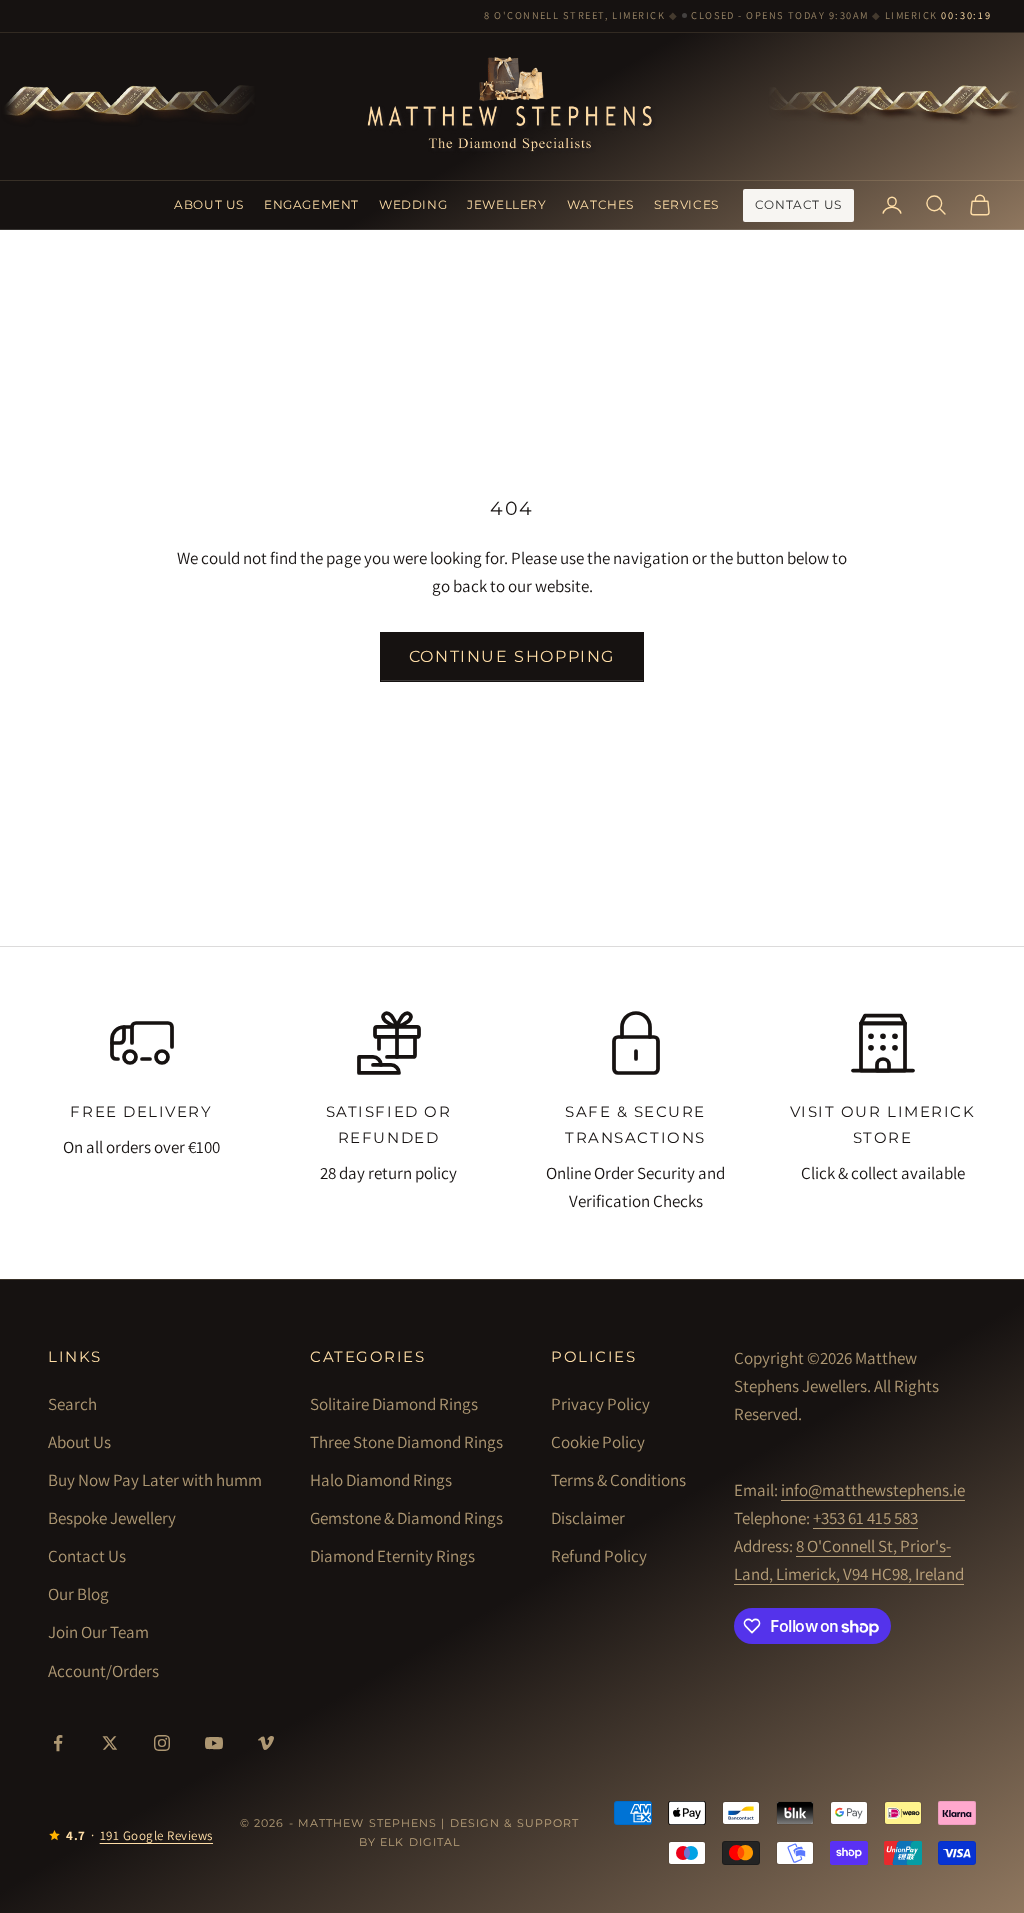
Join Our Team (98, 1632)
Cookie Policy (598, 1442)
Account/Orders (103, 1671)
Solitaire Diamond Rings (394, 1404)
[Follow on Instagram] (162, 1743)
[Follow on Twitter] (110, 1743)
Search (72, 1404)
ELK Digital (420, 1842)
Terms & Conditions (618, 1480)
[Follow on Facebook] (58, 1743)
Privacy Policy (600, 1404)
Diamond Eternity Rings (392, 1556)
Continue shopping (512, 656)
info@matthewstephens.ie (873, 1490)
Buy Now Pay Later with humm (155, 1480)
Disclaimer (588, 1518)
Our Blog (78, 1594)
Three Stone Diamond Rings (406, 1442)
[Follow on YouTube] (214, 1743)
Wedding (413, 204)
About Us (209, 204)
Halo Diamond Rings (381, 1480)
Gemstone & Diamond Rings (406, 1518)
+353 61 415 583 (865, 1518)
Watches (600, 204)
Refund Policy (599, 1556)
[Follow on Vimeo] (266, 1743)
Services (686, 204)
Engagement (311, 204)
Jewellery (506, 204)
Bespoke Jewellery (112, 1518)
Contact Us (798, 204)
